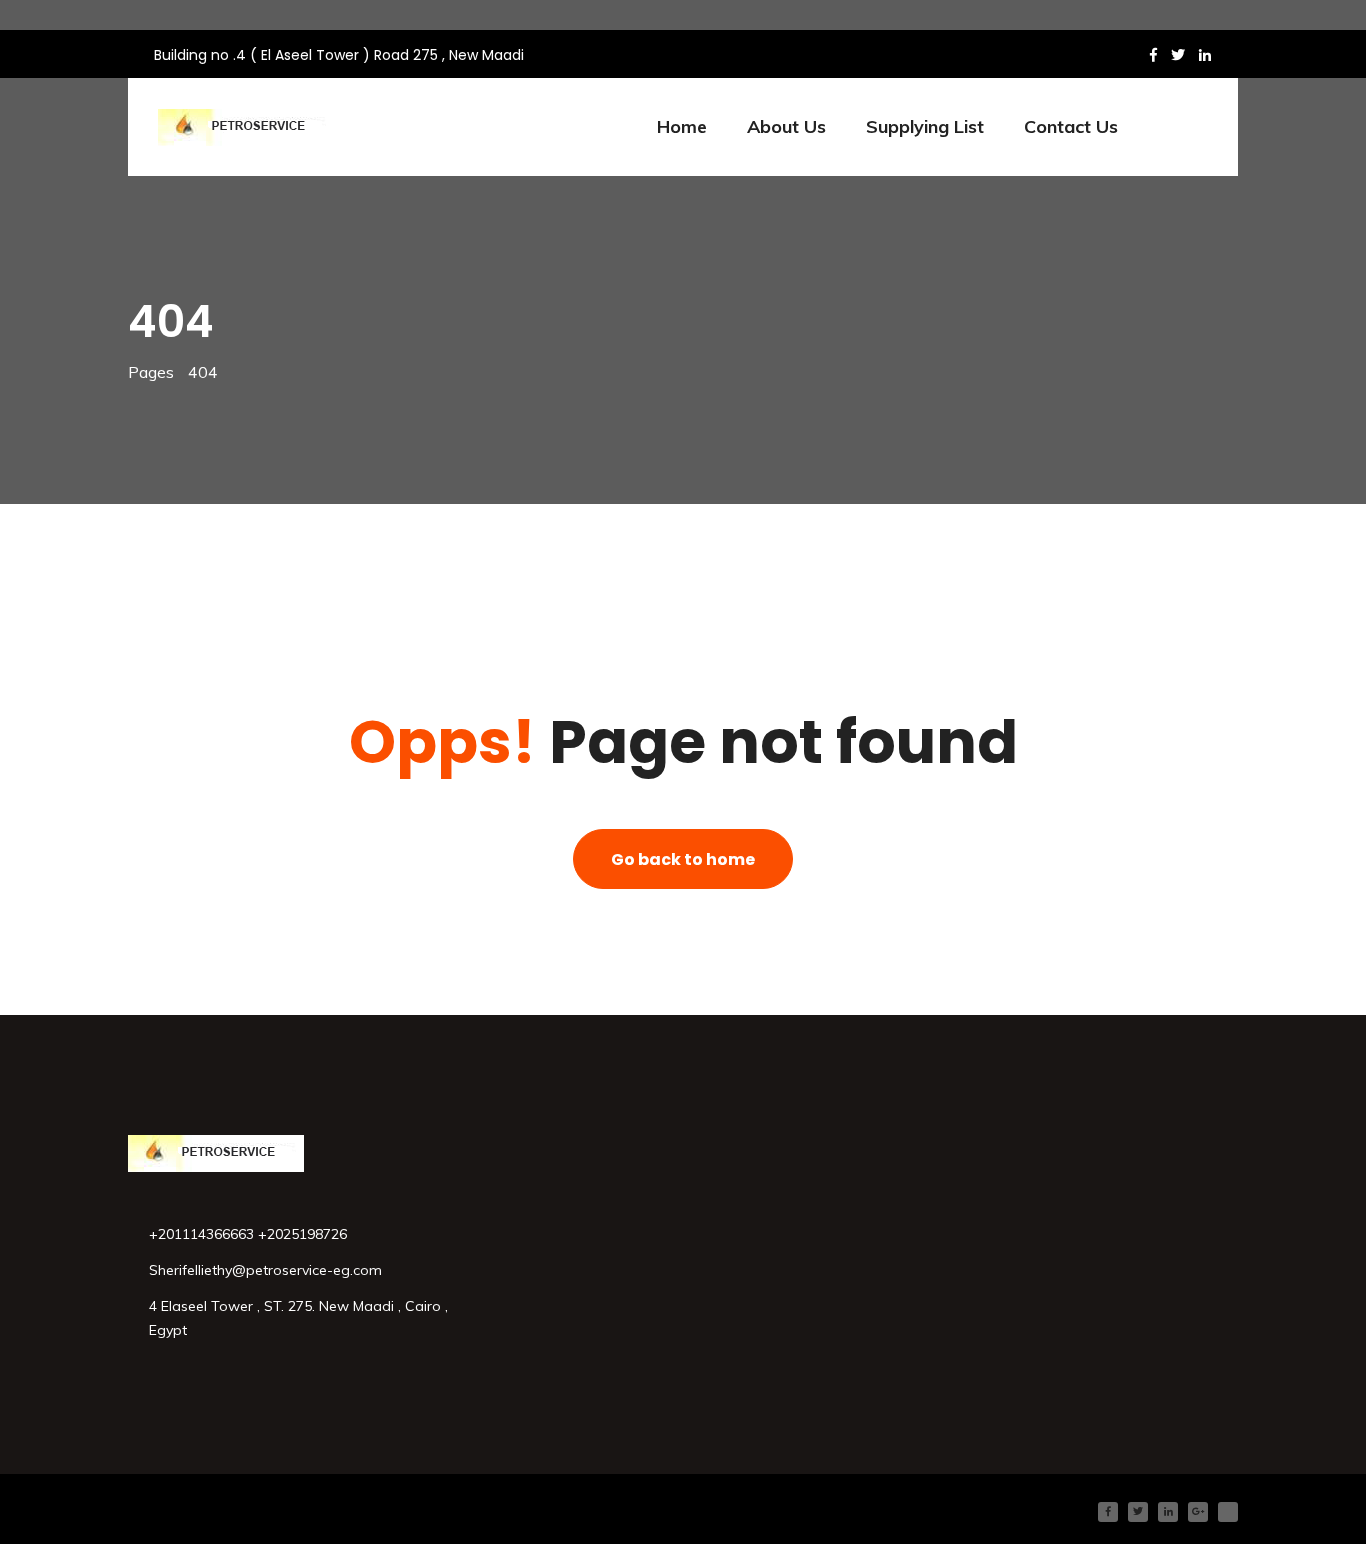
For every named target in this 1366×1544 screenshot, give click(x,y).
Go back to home (683, 859)
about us (786, 126)
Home (682, 126)
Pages (151, 372)
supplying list (925, 126)
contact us (1071, 126)
